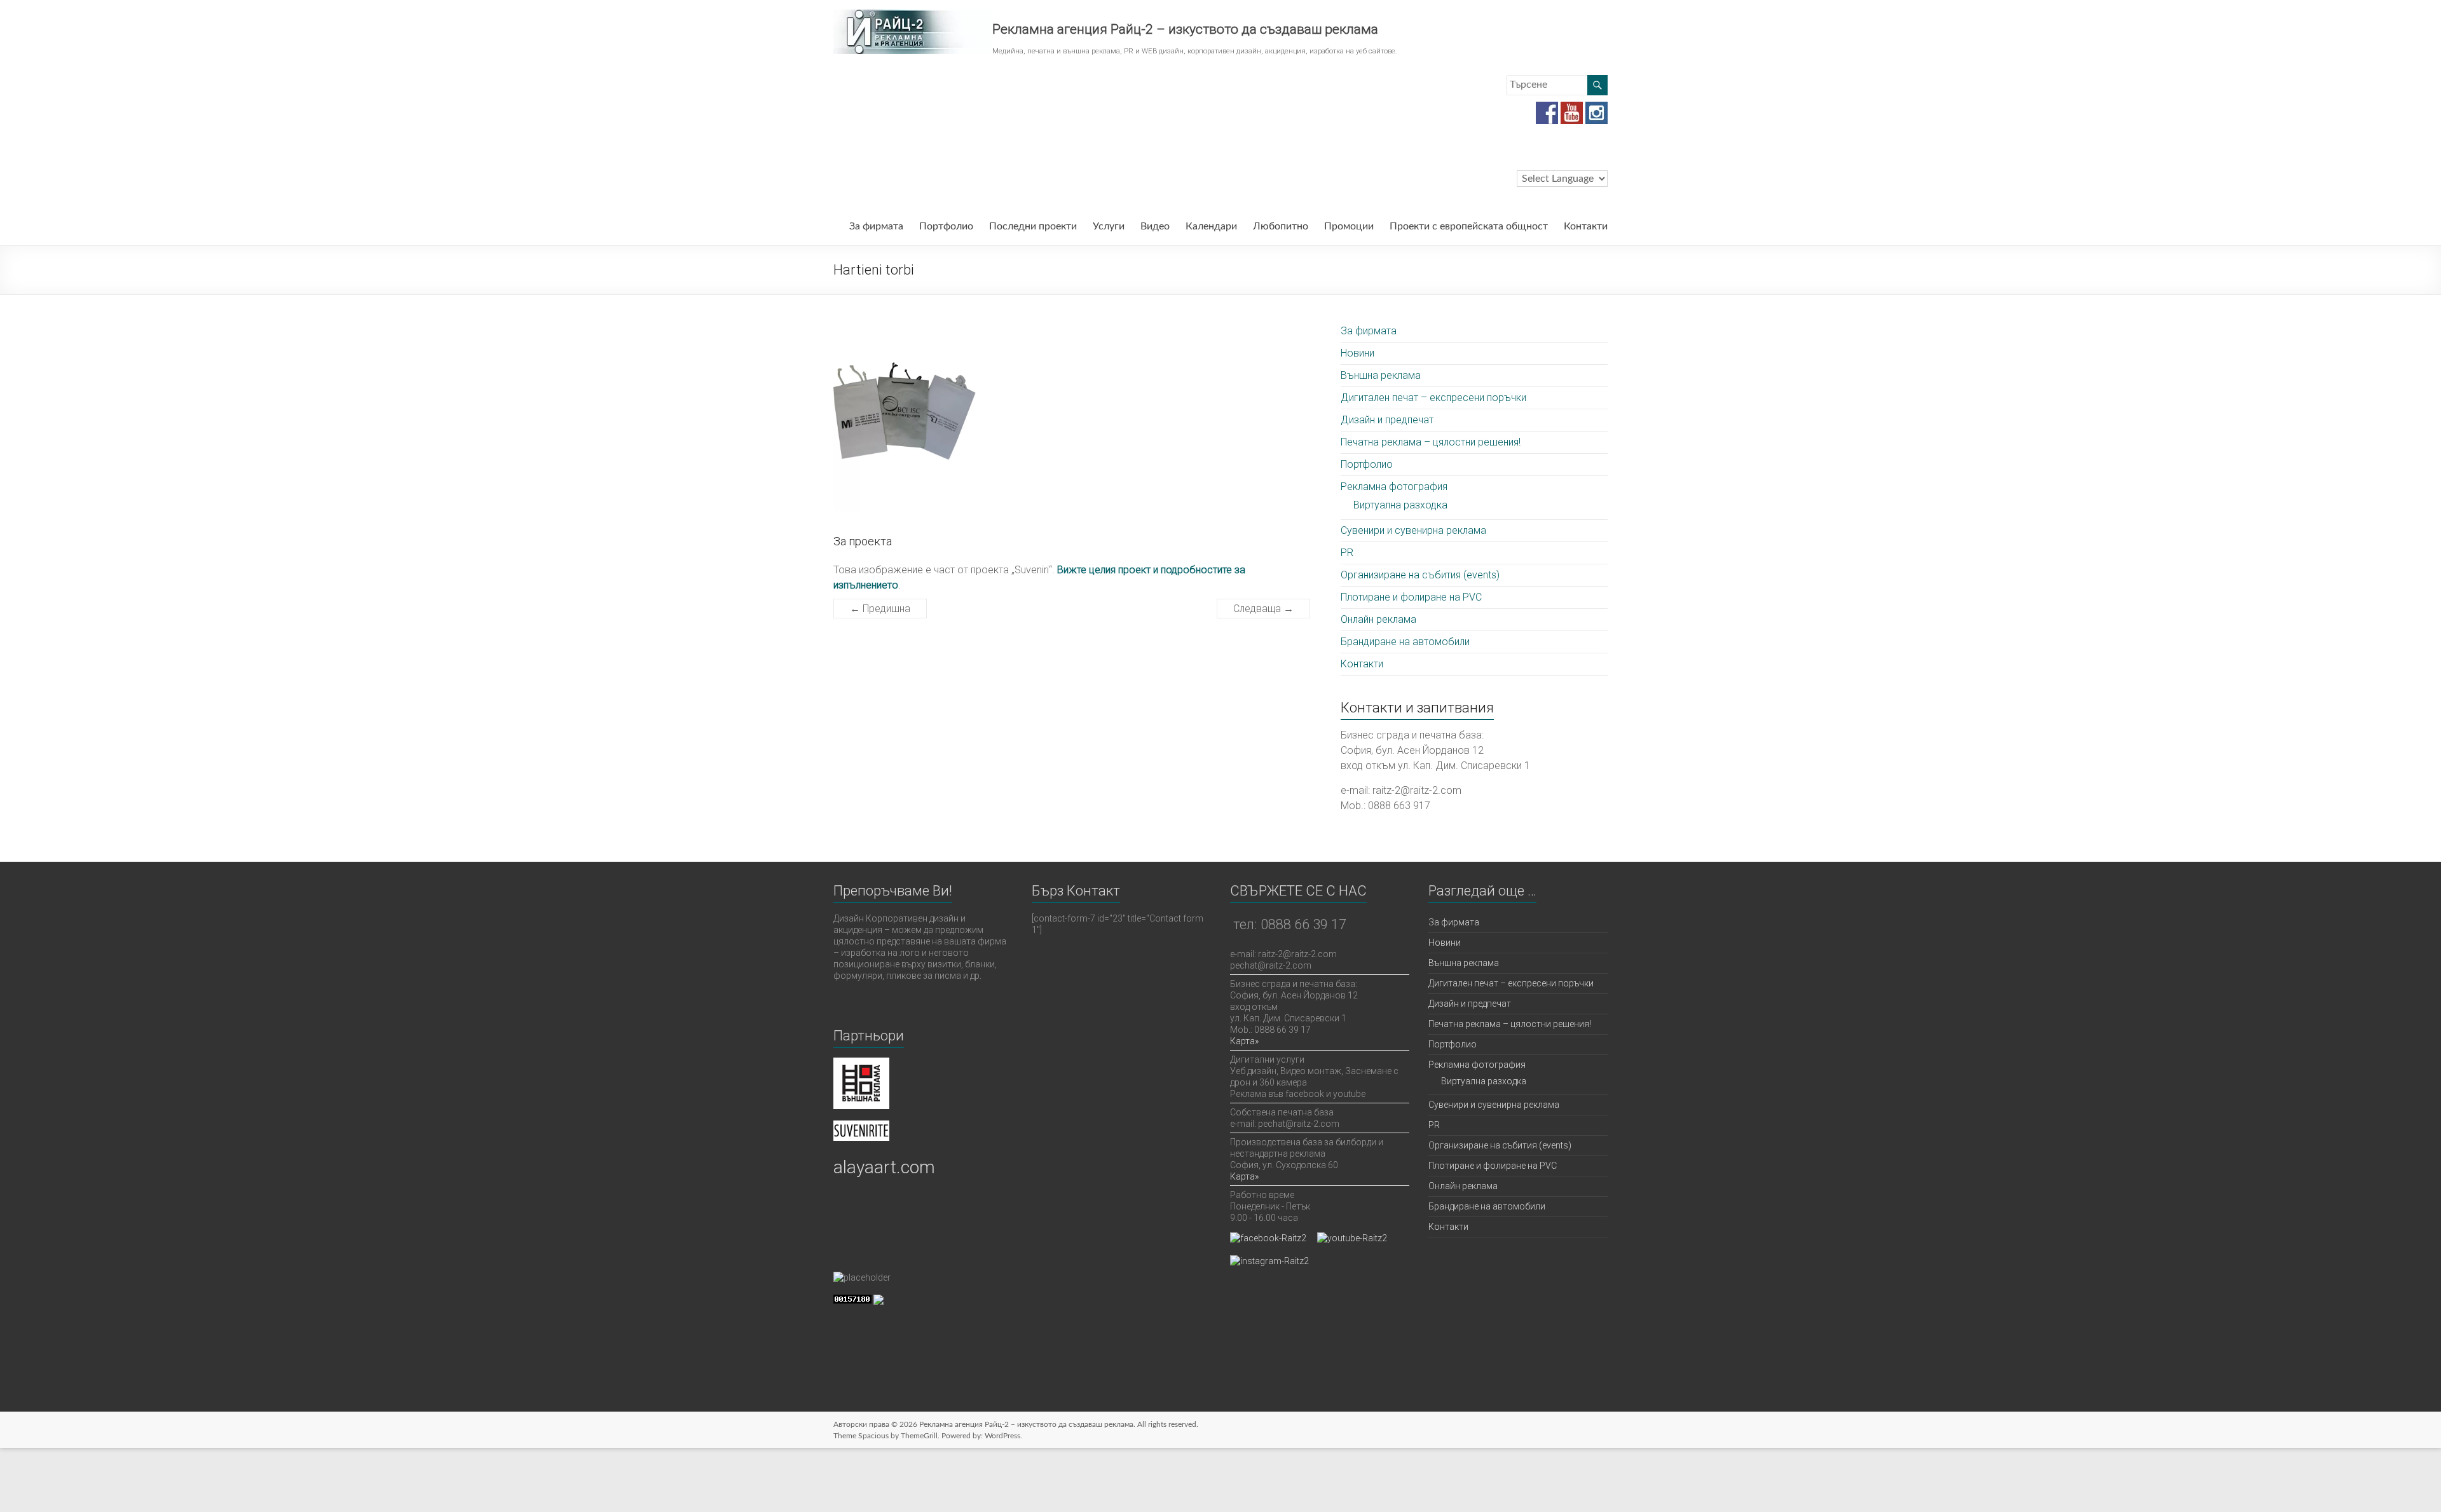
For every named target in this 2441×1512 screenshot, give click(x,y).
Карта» (1244, 1041)
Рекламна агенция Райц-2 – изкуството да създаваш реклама (1185, 29)
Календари (1211, 226)
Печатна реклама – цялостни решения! (1431, 442)
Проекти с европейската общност (1469, 226)
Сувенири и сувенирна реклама (1413, 530)
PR (1347, 553)
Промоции (1349, 226)
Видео (1155, 226)
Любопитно (1281, 226)
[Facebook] (1547, 108)
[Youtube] (1572, 108)
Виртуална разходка (1400, 505)
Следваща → (1263, 609)
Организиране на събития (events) (1420, 575)
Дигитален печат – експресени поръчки (1433, 398)
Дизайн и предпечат (1387, 420)
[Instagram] (1597, 108)
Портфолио (946, 226)
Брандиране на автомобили (1405, 642)
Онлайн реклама (1378, 619)
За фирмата (876, 226)
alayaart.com (884, 1167)
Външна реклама (1381, 375)
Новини (1357, 353)
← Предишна (880, 609)
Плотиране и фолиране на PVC (1411, 597)
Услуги (1109, 226)
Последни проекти (1033, 226)
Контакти (1586, 226)
